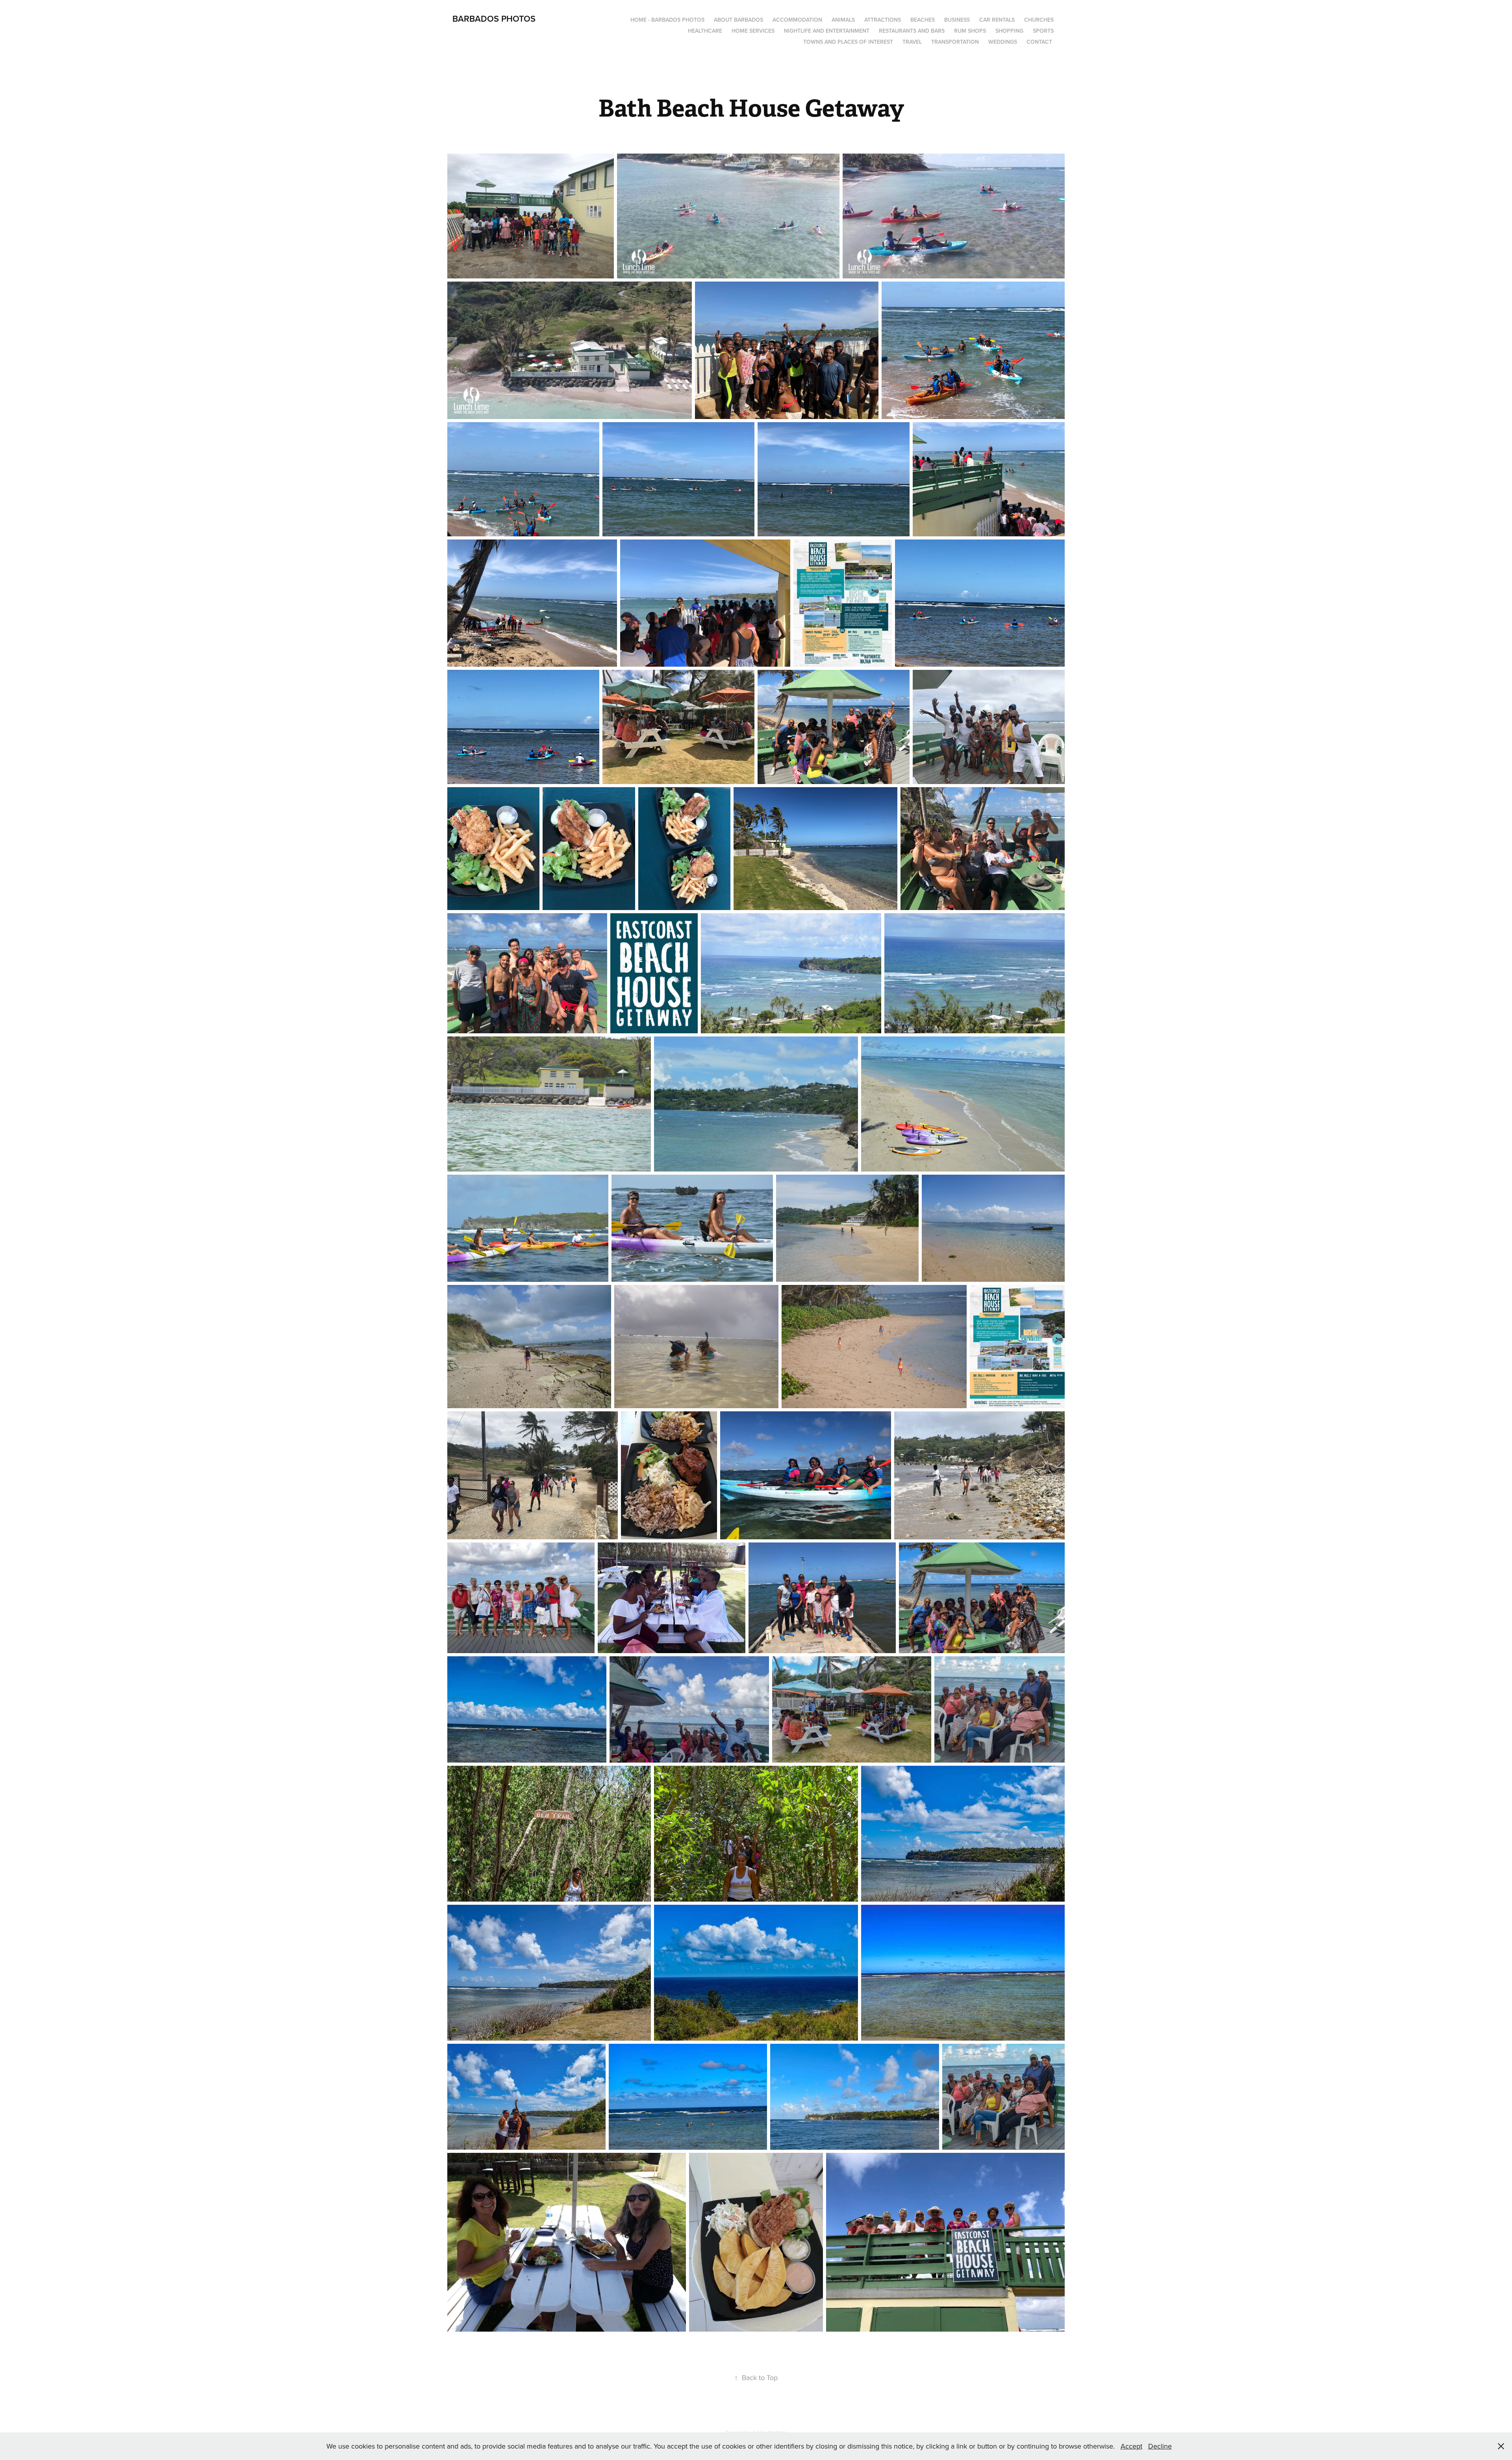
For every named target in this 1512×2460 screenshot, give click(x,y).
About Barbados (738, 20)
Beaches (923, 20)
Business (957, 20)
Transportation (955, 42)
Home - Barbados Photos (667, 20)
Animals (843, 20)
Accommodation (797, 20)
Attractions (883, 20)
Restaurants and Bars (912, 31)
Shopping (1009, 31)
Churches (1039, 20)
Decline (1160, 2446)
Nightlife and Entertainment (827, 31)
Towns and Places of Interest (848, 42)
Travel (912, 42)
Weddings (1003, 42)
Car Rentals (997, 20)
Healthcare (705, 31)
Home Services (753, 31)
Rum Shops (970, 31)
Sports (1043, 31)
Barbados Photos (494, 19)
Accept (1131, 2446)
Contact (1039, 42)
